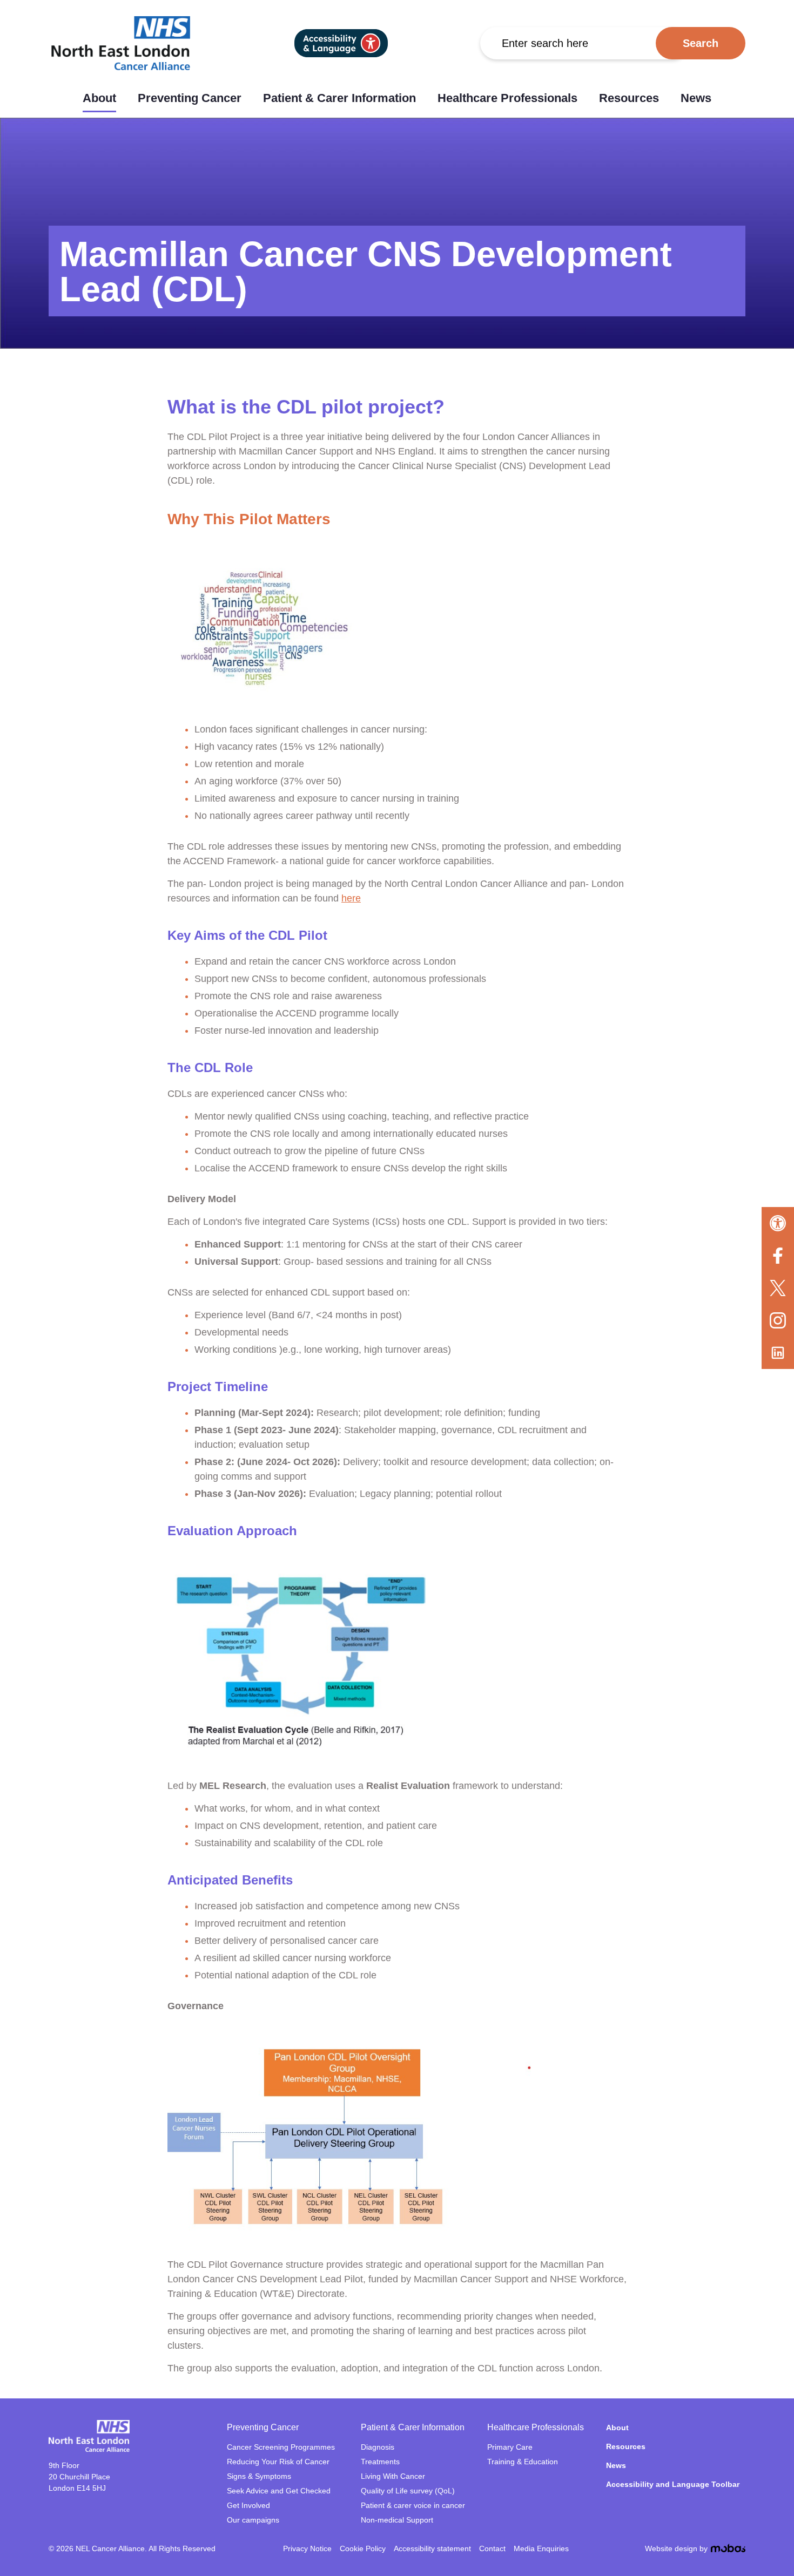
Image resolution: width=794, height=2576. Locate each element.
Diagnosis (378, 2447)
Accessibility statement (432, 2548)
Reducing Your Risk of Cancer (278, 2462)
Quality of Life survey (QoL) (408, 2491)
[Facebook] (778, 1256)
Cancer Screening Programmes (281, 2447)
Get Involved (248, 2505)
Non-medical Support (397, 2520)
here (351, 898)
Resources (629, 98)
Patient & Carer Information (339, 98)
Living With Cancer (393, 2476)
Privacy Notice (307, 2548)
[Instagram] (778, 1320)
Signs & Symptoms (259, 2476)
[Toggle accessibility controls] (778, 1223)
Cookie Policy (363, 2548)
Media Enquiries (541, 2548)
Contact (492, 2548)
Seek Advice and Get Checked (279, 2491)
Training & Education (523, 2462)
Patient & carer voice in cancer (413, 2505)
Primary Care (510, 2447)
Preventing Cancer (190, 98)
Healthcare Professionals (507, 98)
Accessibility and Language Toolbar (673, 2484)
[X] (778, 1288)
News (696, 98)
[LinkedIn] (778, 1353)
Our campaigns (253, 2520)
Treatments (380, 2462)
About (99, 98)
